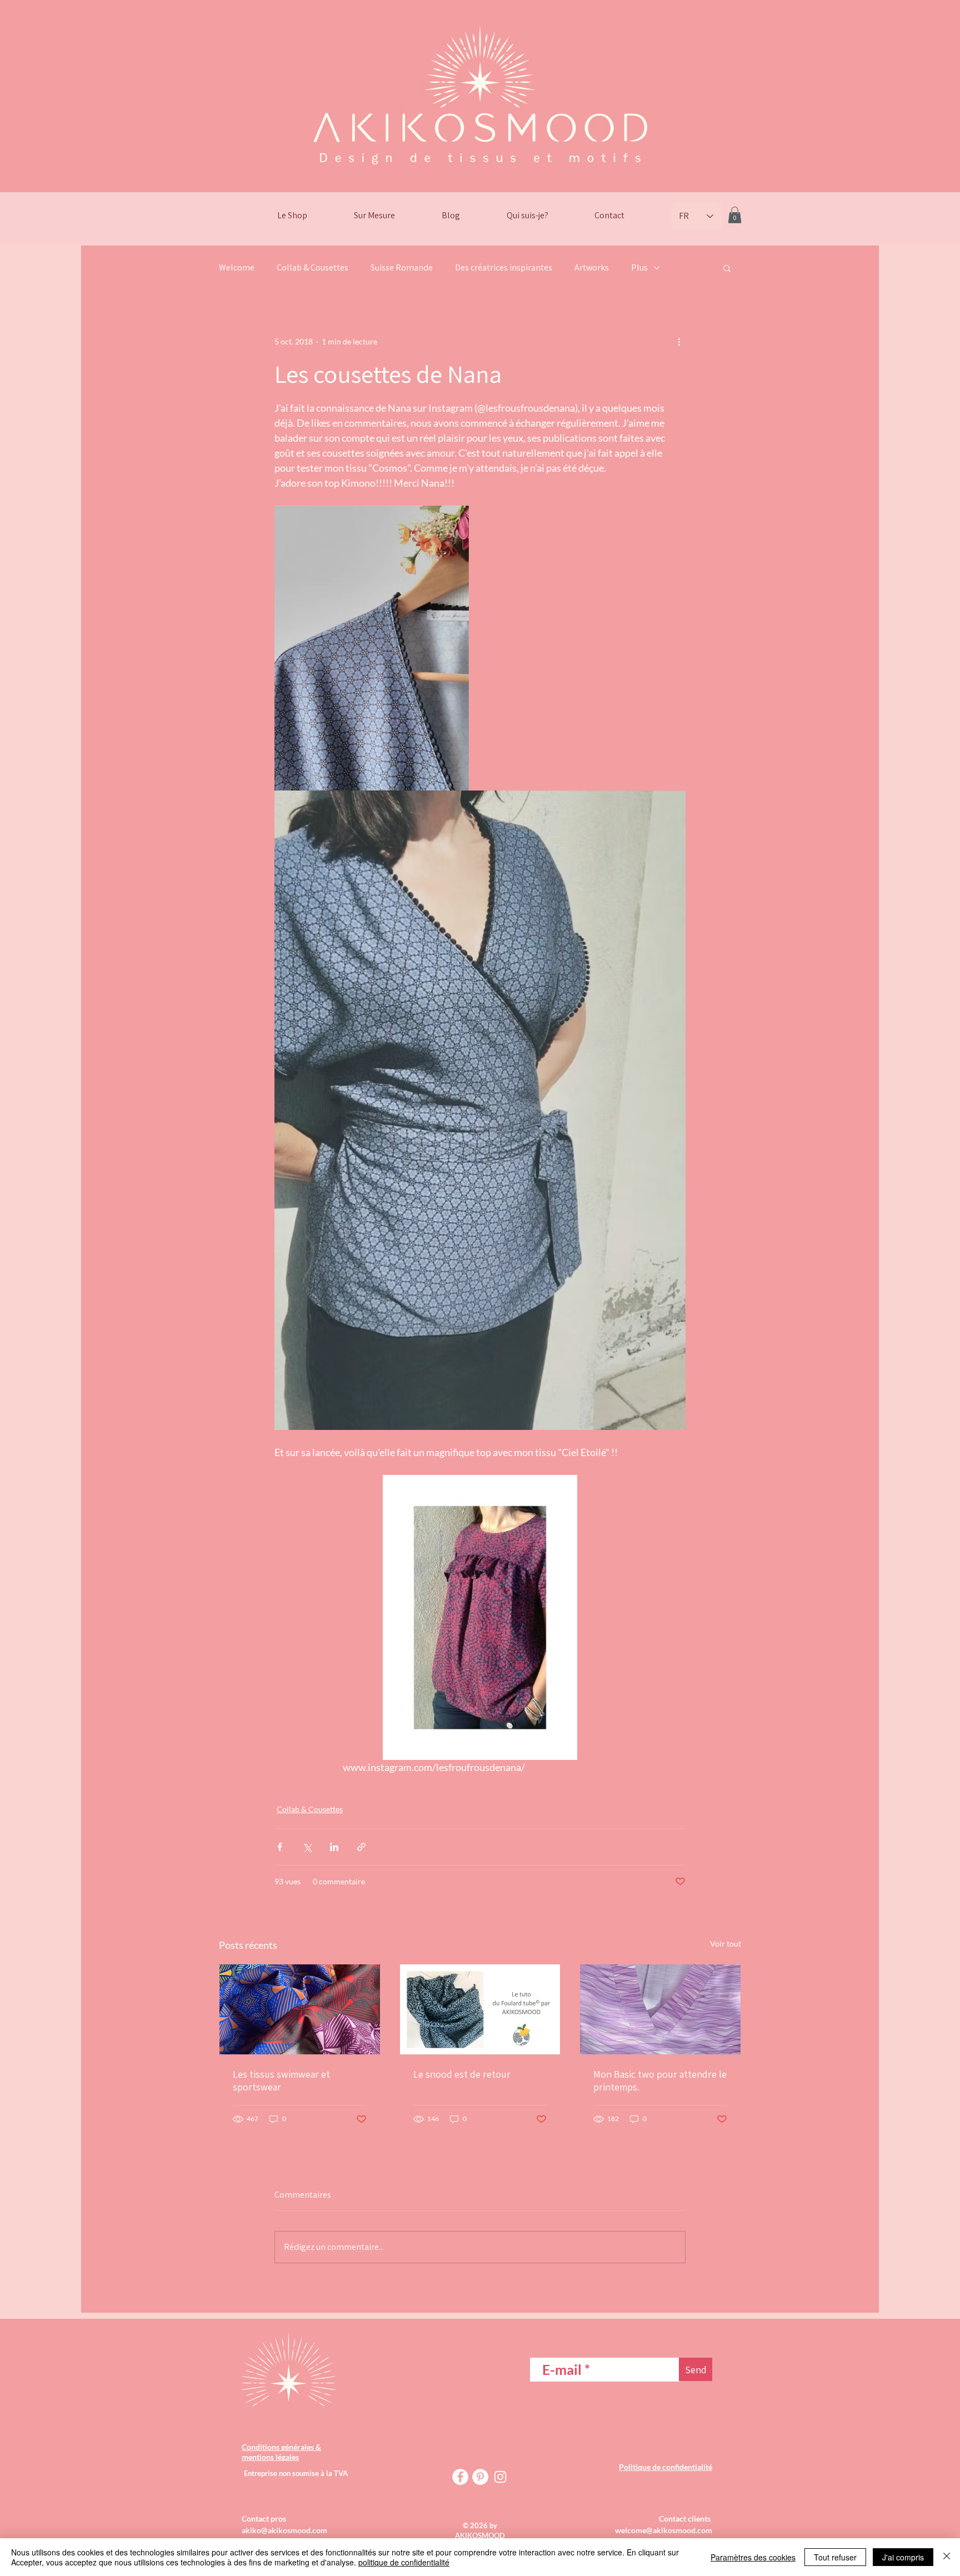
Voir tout (726, 1944)
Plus (639, 267)
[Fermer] (947, 2557)
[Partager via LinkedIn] (334, 1847)
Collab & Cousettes (312, 267)
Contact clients (686, 2519)
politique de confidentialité (404, 2562)
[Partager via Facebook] (280, 1847)
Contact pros (264, 2519)
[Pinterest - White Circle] (480, 2477)
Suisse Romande (402, 267)
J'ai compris (903, 2557)
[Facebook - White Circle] (460, 2477)
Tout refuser (835, 2557)
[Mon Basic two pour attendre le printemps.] (660, 2009)
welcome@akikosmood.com (664, 2530)
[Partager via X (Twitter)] (307, 1847)
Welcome (237, 267)
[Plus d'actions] (679, 342)
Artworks (592, 267)
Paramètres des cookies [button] (753, 2557)
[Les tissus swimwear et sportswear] (300, 2009)
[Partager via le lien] (361, 1847)
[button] (735, 215)
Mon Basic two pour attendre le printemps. (660, 2080)
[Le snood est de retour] (480, 2009)
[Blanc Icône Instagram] (500, 2477)
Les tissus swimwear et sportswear (281, 2080)
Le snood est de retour (462, 2074)
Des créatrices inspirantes (504, 267)
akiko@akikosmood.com (284, 2530)
